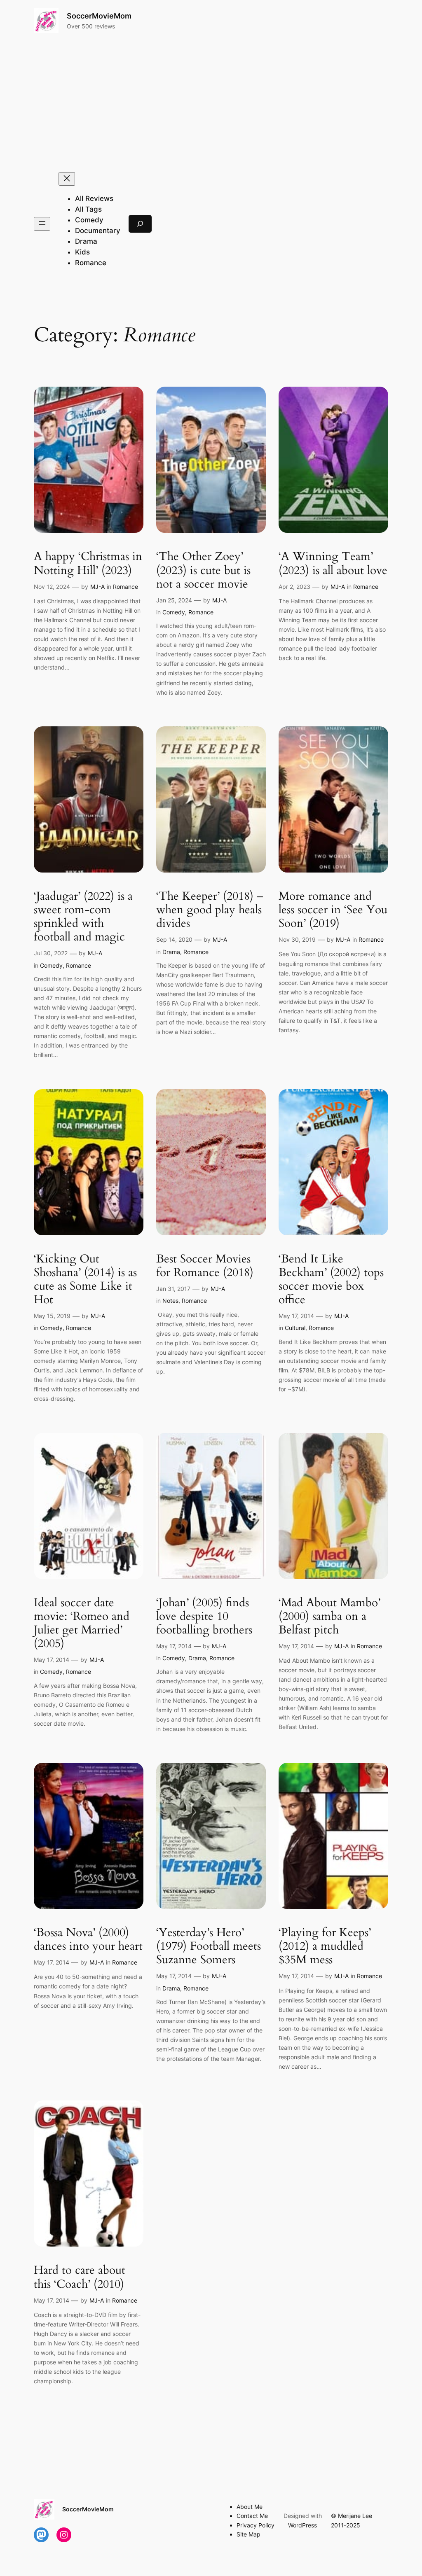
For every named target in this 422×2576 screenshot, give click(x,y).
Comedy (174, 612)
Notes (170, 1301)
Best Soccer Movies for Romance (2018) (205, 1266)
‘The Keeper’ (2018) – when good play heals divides (210, 910)
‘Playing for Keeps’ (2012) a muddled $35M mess (325, 1946)
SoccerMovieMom (99, 16)
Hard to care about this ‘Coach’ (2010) (80, 2277)
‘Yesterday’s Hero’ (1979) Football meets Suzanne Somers (209, 1946)
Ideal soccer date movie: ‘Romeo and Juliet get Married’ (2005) (82, 1623)
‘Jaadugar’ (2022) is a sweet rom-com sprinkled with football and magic (83, 917)
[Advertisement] (211, 103)
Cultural (295, 1328)
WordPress (302, 2525)
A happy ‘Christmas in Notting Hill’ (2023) (88, 563)
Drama (171, 952)
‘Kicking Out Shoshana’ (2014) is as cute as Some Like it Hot (85, 1280)
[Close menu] (67, 179)
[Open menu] (42, 224)
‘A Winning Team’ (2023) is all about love (333, 563)
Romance (125, 587)
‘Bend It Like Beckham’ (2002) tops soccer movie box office (331, 1280)
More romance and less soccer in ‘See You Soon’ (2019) (333, 910)
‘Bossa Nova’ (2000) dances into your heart (88, 1939)
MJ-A (97, 587)
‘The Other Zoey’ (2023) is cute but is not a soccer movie (203, 570)
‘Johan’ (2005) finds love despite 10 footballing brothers (204, 1616)
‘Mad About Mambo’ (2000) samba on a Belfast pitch (329, 1616)
